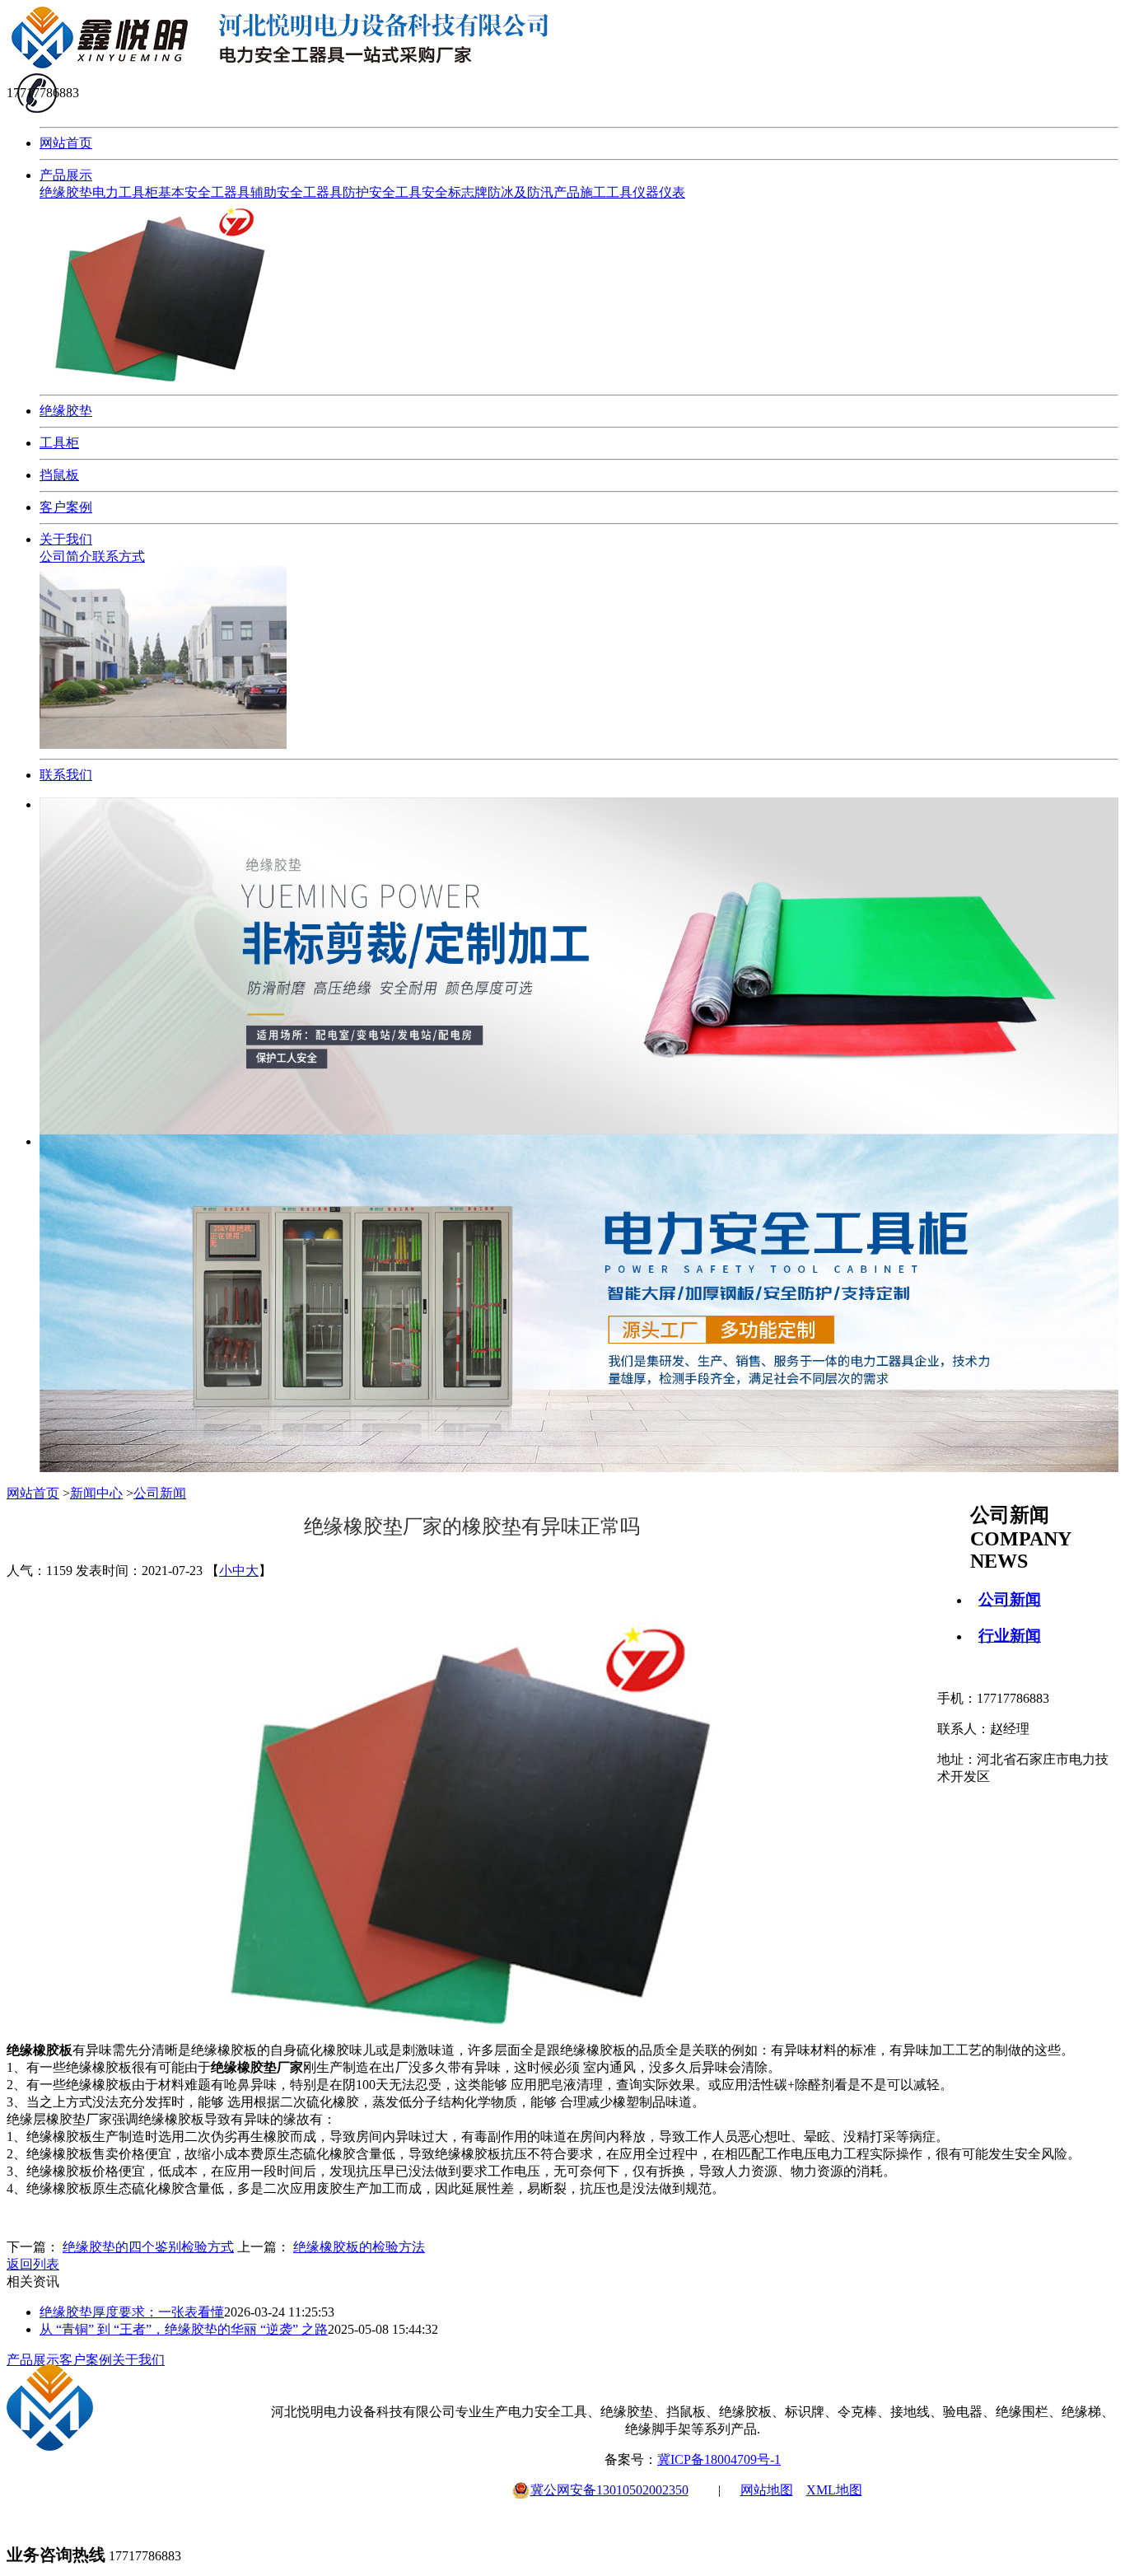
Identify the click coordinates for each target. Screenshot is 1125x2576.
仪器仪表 (659, 192)
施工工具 (606, 192)
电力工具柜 (125, 192)
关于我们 (66, 539)
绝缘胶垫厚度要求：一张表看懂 (132, 2312)
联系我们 (66, 775)
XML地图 (834, 2490)
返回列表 (33, 2264)
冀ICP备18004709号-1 (719, 2459)
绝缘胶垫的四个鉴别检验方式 (148, 2247)
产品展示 (66, 175)
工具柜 (59, 443)
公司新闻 (1010, 1599)
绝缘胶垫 (66, 192)
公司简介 (66, 556)
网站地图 (767, 2490)
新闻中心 (96, 1493)
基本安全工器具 (204, 192)
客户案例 (66, 507)
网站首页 (66, 143)
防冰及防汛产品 (534, 192)
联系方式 (119, 556)
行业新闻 (1010, 1636)
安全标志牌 (455, 192)
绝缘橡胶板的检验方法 (359, 2247)
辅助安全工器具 (296, 192)
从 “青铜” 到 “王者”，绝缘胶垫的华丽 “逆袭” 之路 (184, 2329)
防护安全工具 (382, 192)
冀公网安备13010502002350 (609, 2490)
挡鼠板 (59, 475)
